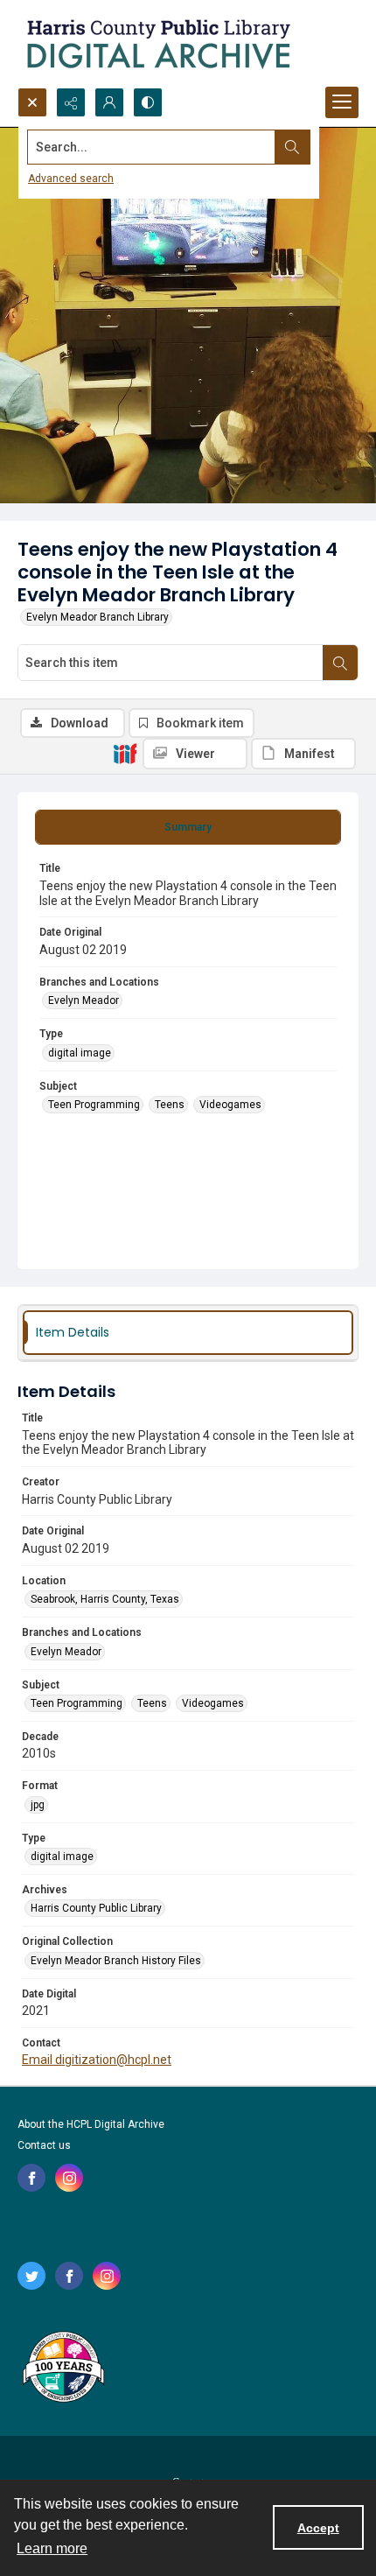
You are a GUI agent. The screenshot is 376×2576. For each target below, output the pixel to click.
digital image (80, 1053)
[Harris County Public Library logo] (63, 2369)
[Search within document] (340, 663)
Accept (318, 2528)
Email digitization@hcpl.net (97, 2060)
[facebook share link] (31, 2178)
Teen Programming (94, 1105)
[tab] (188, 827)
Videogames (230, 1105)
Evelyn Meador (84, 1000)
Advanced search (71, 179)
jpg (38, 1805)
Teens (170, 1105)
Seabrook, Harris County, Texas (105, 1599)
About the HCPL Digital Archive (91, 2124)
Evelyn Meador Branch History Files (116, 1961)
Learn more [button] (52, 2548)
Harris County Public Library (96, 1908)
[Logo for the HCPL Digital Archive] (157, 44)
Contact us (44, 2145)
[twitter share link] (31, 2276)
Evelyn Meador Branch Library (97, 617)
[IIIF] (125, 753)
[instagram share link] (69, 2178)
